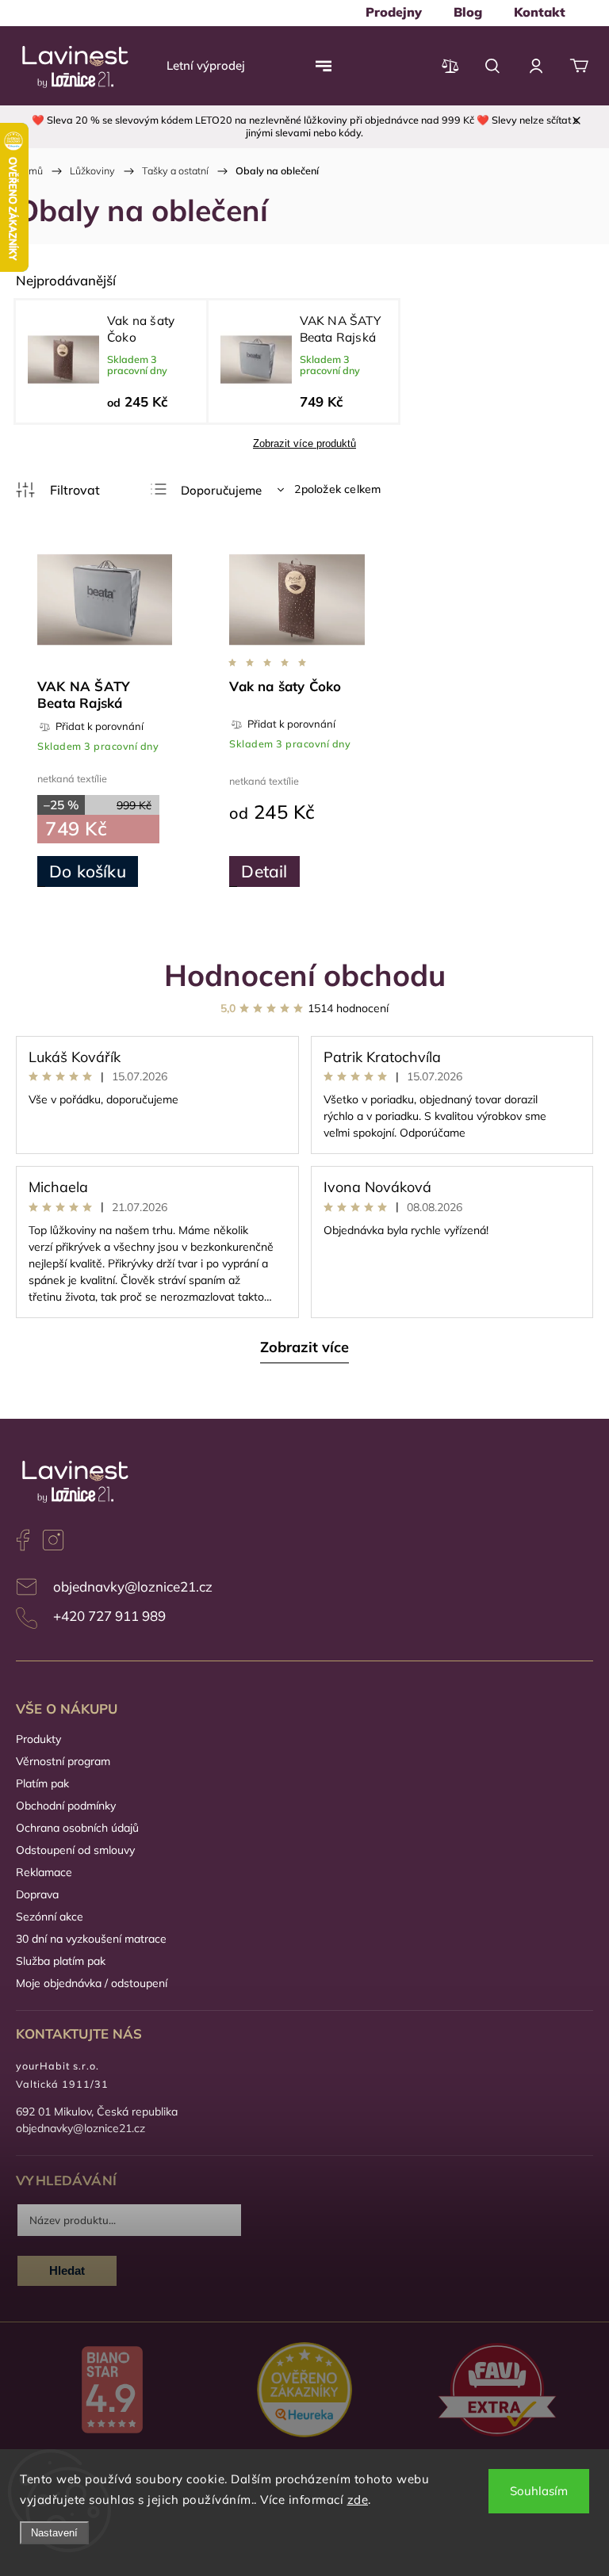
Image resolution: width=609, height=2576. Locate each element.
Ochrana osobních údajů (77, 1828)
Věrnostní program (63, 1761)
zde (358, 2500)
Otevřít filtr (58, 490)
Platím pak (42, 1783)
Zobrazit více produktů (304, 443)
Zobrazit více (304, 1347)
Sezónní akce (50, 1917)
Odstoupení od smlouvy (75, 1850)
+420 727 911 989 (109, 1616)
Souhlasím (539, 2491)
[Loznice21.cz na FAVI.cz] (497, 2392)
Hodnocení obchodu (305, 975)
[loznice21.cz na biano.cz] (112, 2391)
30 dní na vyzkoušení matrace (91, 1939)
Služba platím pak (61, 1961)
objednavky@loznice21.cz (133, 1586)
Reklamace (44, 1872)
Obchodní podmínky (66, 1806)
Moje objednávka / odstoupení (92, 1983)
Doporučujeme (221, 490)
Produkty (38, 1739)
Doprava (37, 1894)
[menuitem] (394, 12)
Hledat (67, 2270)
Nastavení (54, 2533)
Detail (264, 871)
